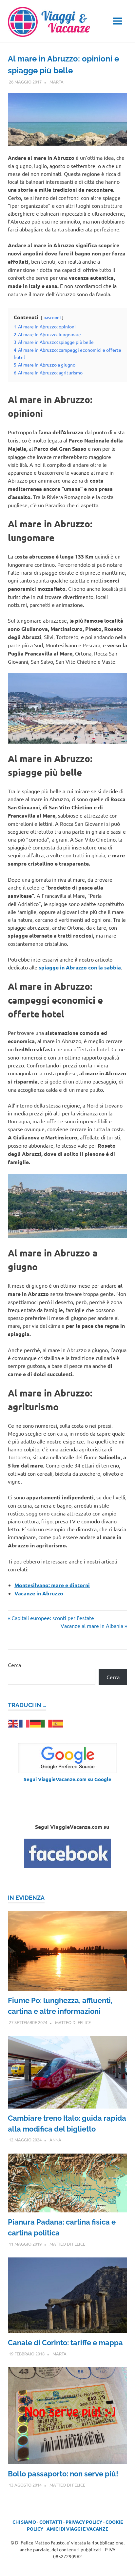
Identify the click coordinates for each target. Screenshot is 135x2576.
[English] (13, 1723)
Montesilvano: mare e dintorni (52, 1585)
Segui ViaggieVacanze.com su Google (67, 1779)
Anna (55, 2140)
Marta (57, 82)
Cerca (14, 1665)
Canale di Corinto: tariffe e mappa (65, 2343)
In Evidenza (26, 1898)
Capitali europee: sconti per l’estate (53, 1618)
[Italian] (47, 1723)
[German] (36, 1723)
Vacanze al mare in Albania (92, 1626)
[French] (25, 1723)
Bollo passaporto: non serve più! (63, 2474)
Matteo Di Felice (73, 2022)
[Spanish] (58, 1723)
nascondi (52, 317)
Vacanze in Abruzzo (39, 1593)
